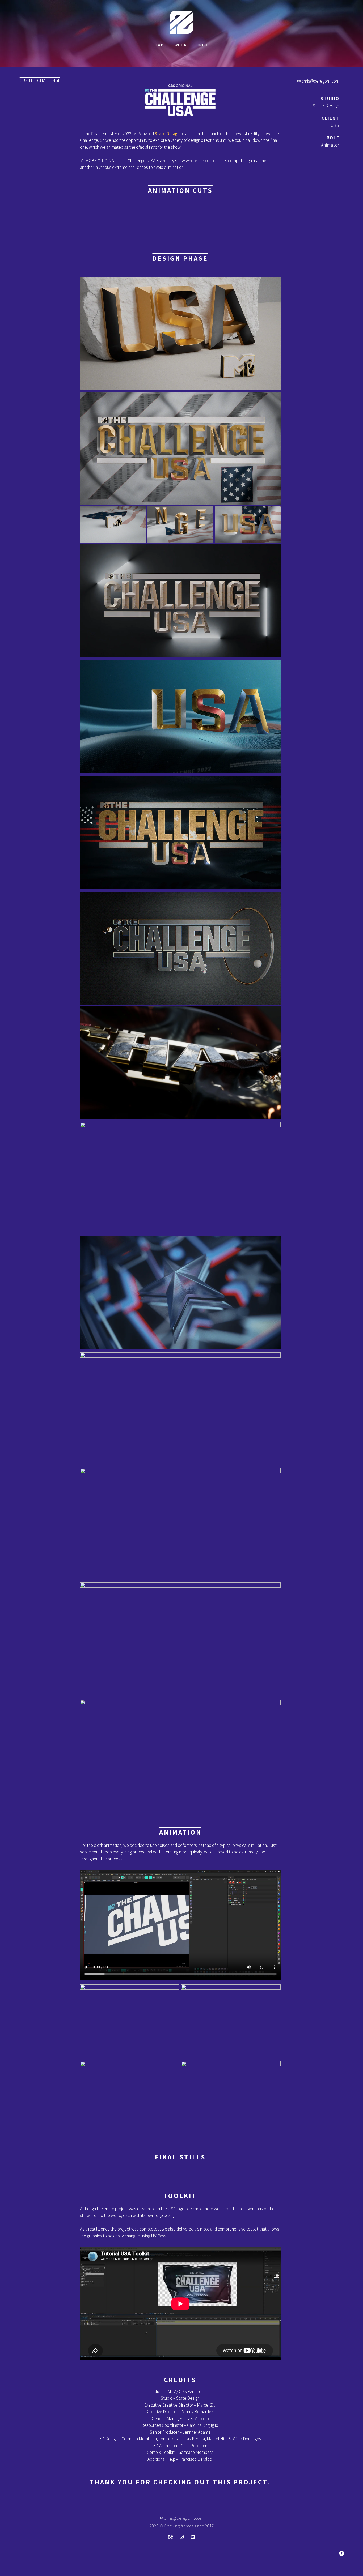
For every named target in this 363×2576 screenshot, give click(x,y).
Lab (160, 45)
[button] (342, 2553)
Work (181, 45)
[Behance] (170, 2537)
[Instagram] (181, 2537)
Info (202, 45)
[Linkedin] (193, 2537)
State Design (167, 134)
